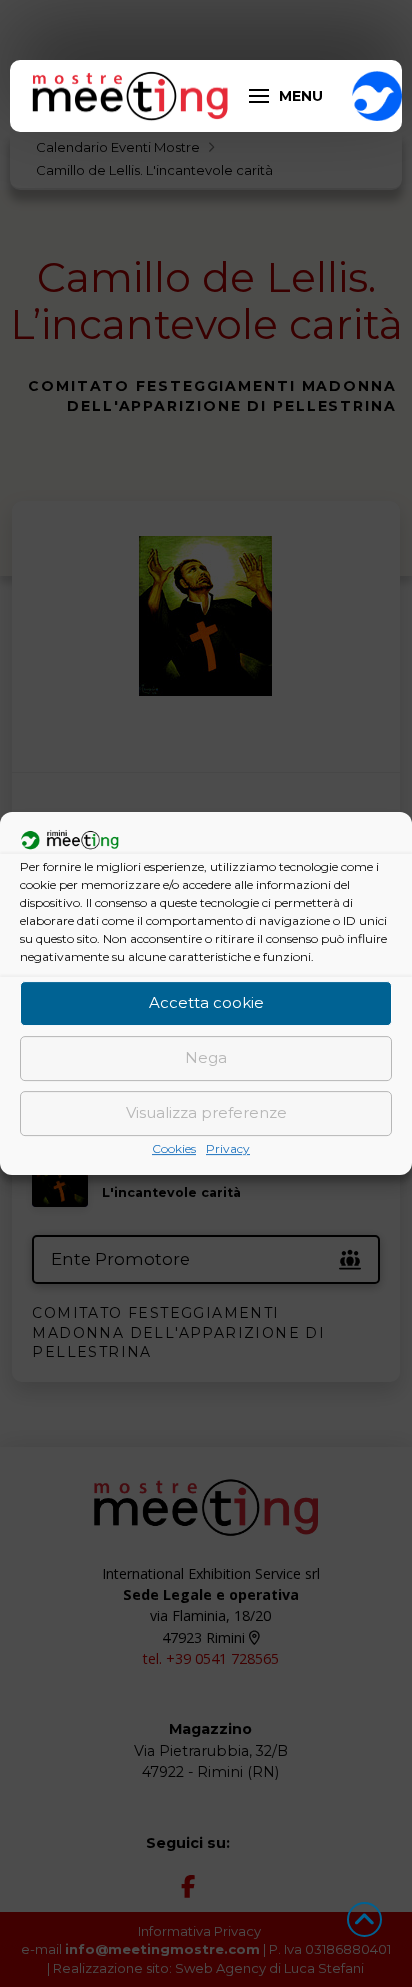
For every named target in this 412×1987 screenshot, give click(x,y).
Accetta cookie (206, 1002)
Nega (206, 1057)
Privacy (228, 1148)
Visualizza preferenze (206, 1112)
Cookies (174, 1148)
